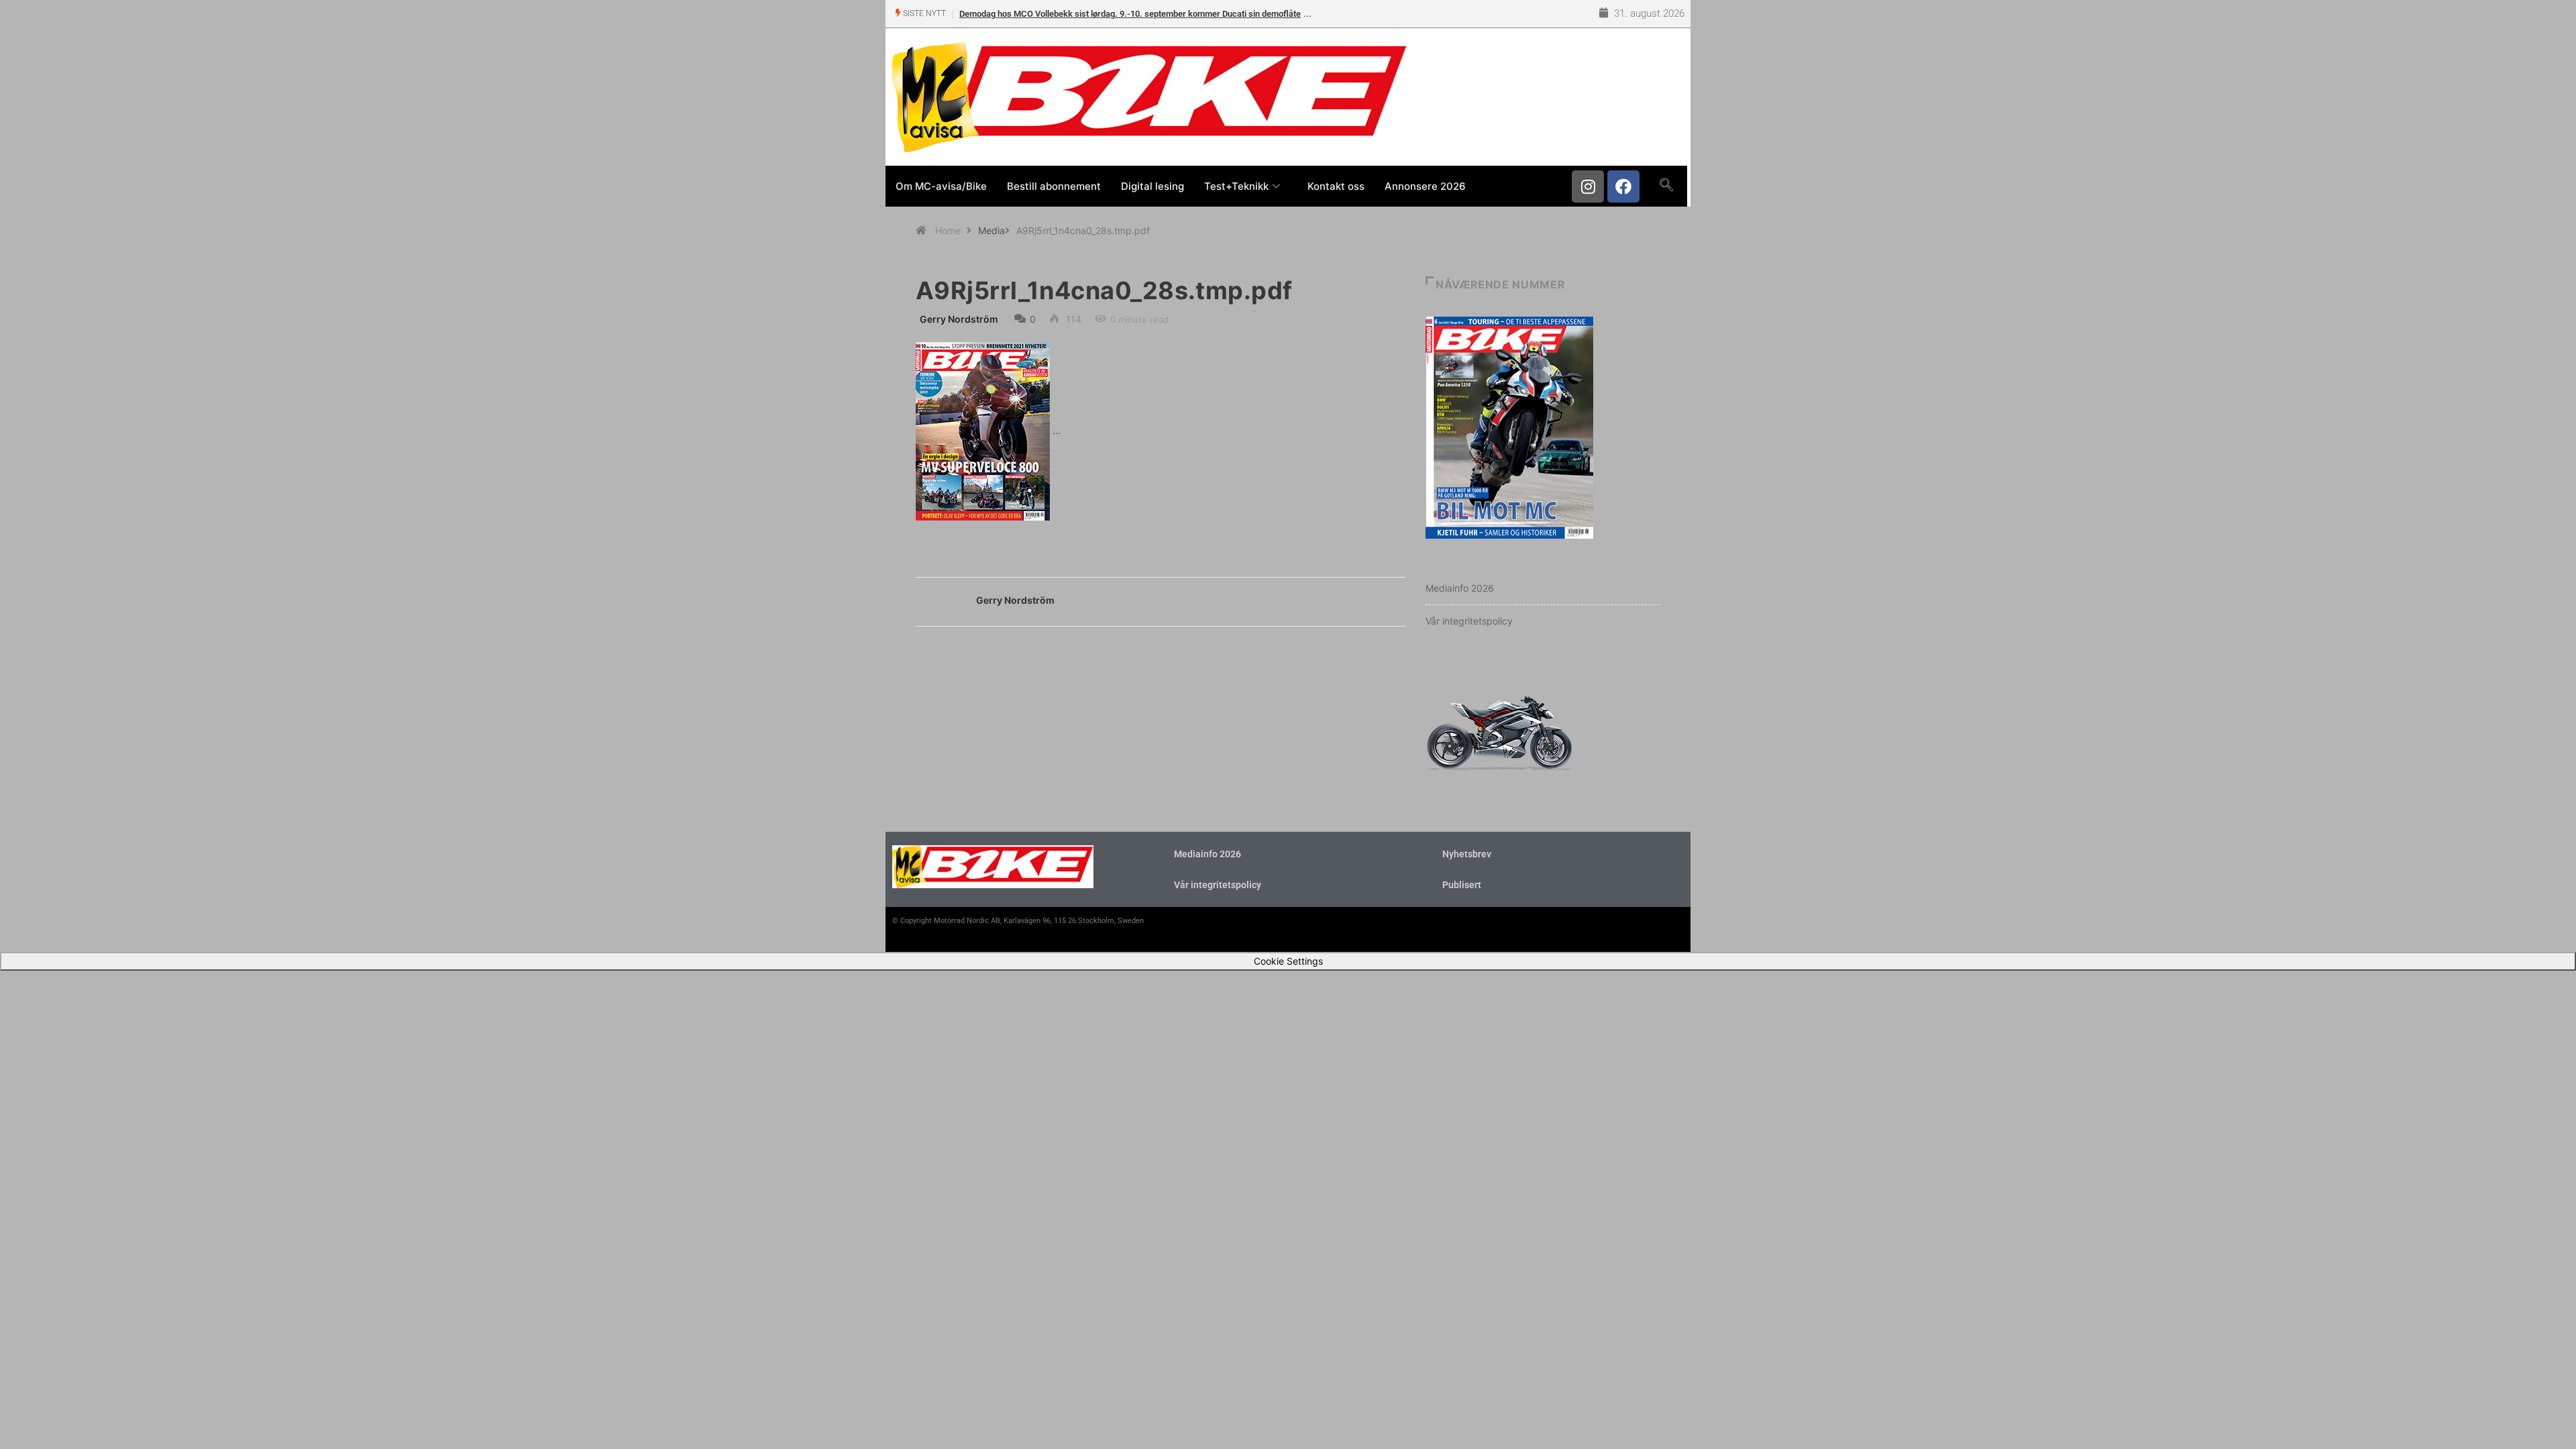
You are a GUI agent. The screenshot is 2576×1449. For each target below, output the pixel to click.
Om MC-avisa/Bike (941, 186)
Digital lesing (1152, 186)
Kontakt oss (1336, 186)
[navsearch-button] (1666, 186)
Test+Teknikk (1236, 186)
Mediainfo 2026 (1460, 588)
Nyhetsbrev (1467, 854)
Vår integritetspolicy (1469, 621)
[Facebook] (1623, 186)
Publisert (1462, 885)
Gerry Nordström (959, 319)
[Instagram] (1588, 186)
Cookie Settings (1288, 961)
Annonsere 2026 (1425, 186)
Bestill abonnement (1054, 186)
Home (948, 230)
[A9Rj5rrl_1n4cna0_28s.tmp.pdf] (983, 430)
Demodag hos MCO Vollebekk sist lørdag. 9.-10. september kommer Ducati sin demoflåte (1130, 14)
